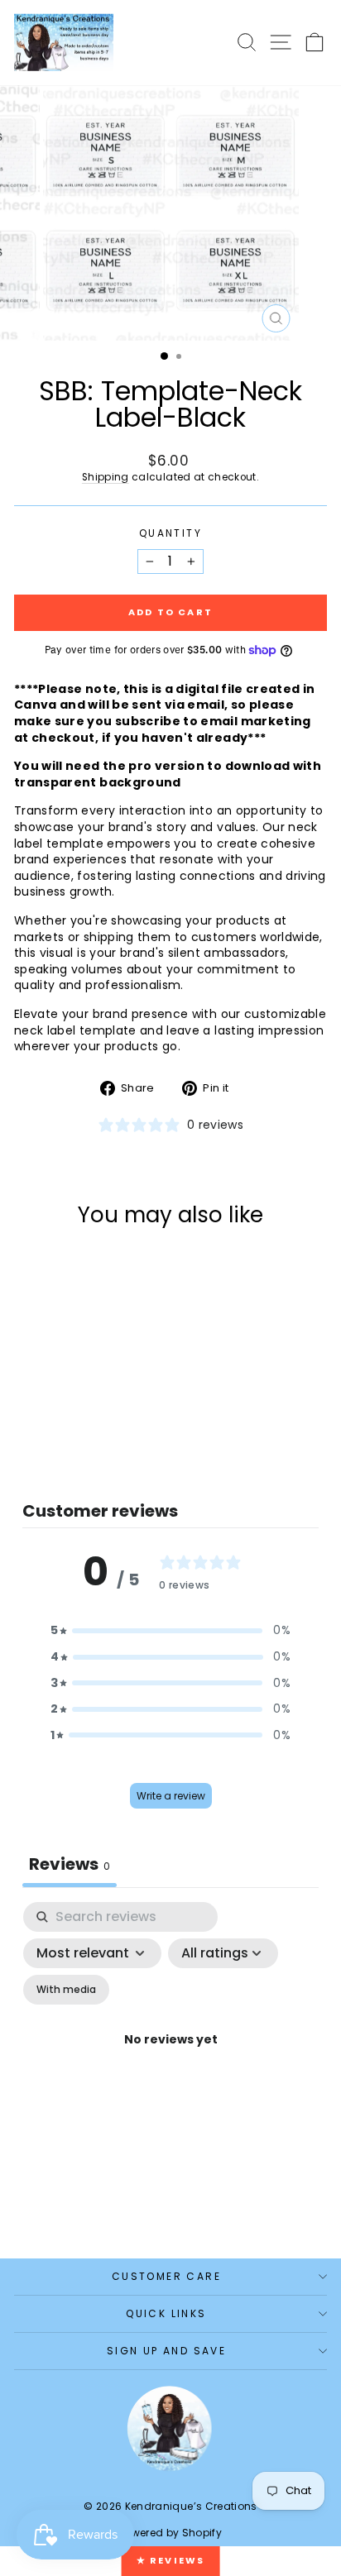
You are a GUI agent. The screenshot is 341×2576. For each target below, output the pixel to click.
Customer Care (166, 2276)
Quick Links (166, 2313)
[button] (170, 1631)
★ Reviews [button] (171, 2560)
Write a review (171, 1796)
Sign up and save (166, 2351)
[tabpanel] (170, 2059)
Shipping (106, 477)
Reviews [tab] (70, 1864)
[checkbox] (66, 1990)
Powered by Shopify (170, 2533)
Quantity (170, 533)
